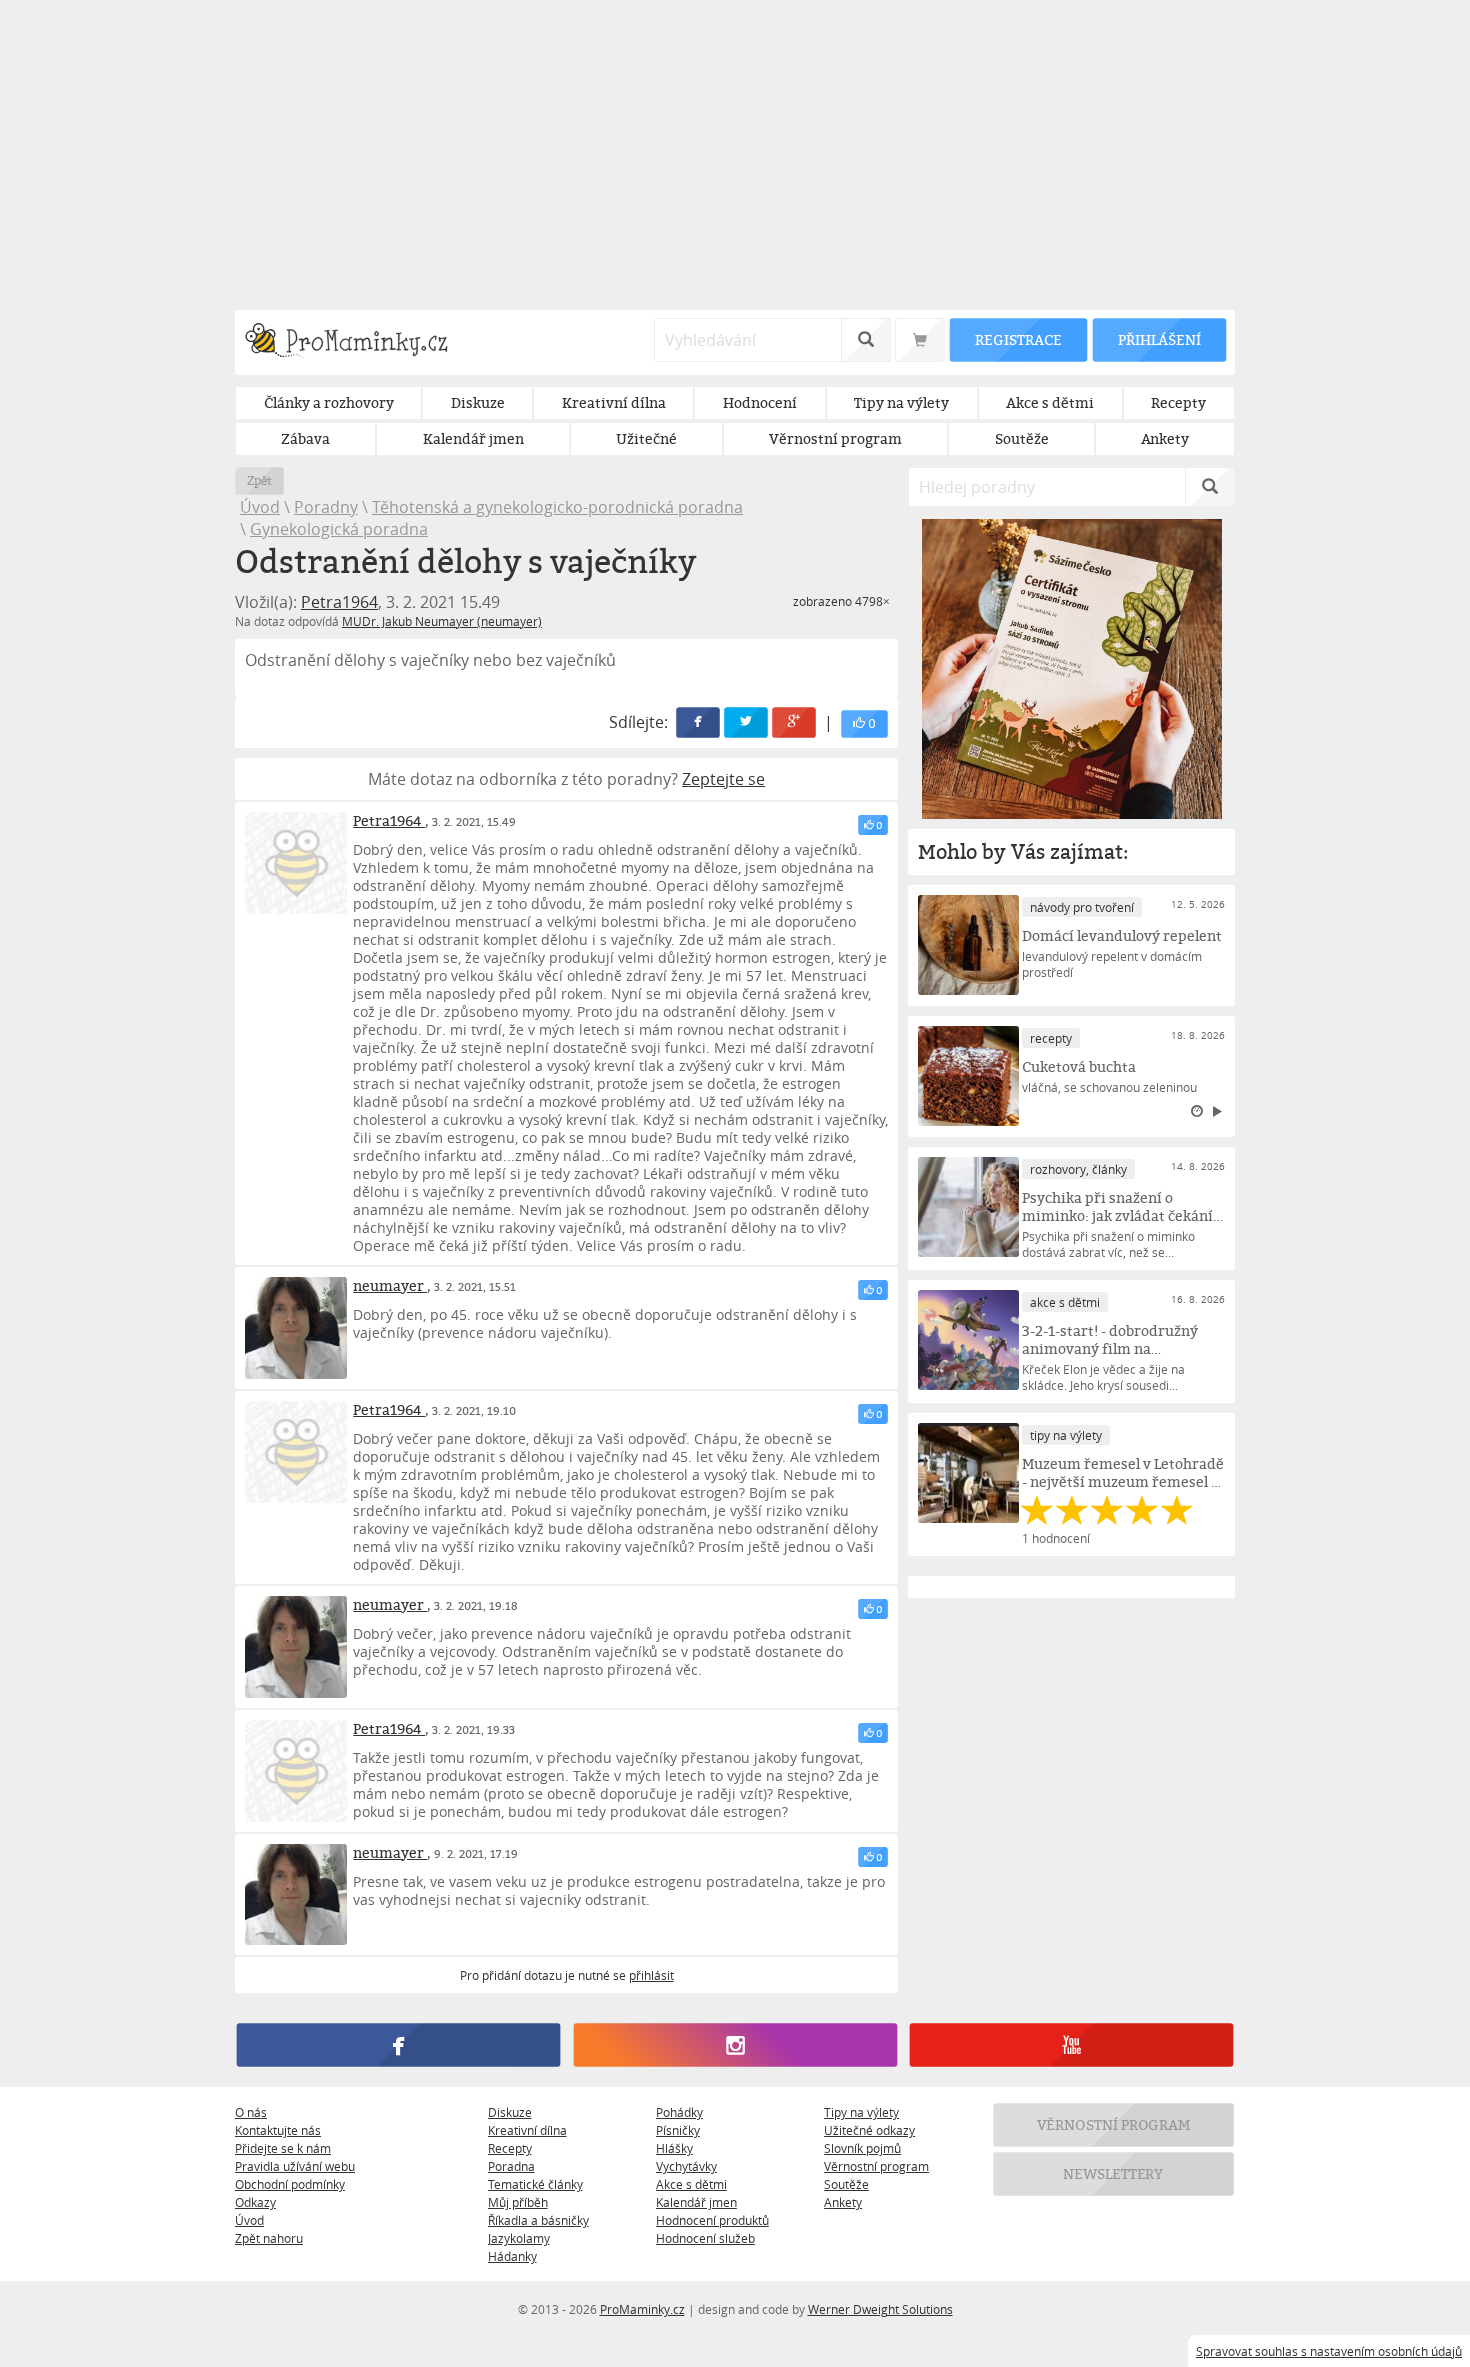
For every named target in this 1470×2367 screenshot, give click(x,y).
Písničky (678, 2130)
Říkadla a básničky (538, 2220)
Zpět (259, 480)
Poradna (511, 2166)
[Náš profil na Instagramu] (734, 2046)
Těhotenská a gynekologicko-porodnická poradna (557, 507)
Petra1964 (339, 602)
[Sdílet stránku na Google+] (795, 722)
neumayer (390, 1285)
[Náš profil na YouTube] (1071, 2046)
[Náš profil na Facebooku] (398, 2046)
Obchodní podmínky (290, 2184)
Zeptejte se (723, 779)
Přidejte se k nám (283, 2148)
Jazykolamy (519, 2238)
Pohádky (679, 2112)
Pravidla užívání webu (295, 2166)
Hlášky (674, 2148)
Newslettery (1114, 2174)
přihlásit (651, 1975)
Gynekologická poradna (339, 529)
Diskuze (510, 2112)
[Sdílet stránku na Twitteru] (747, 722)
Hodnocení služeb (705, 2238)
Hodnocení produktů (712, 2220)
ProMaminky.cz (642, 2309)
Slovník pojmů (862, 2148)
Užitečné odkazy (869, 2130)
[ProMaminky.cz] (355, 342)
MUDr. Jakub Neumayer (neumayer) (442, 621)
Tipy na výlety (861, 2112)
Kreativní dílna (527, 2130)
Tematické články (535, 2184)
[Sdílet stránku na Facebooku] (699, 722)
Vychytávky (686, 2166)
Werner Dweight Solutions (880, 2309)
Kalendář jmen (696, 2202)
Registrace (1018, 339)
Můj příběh (518, 2202)
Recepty (510, 2148)
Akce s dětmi (691, 2184)
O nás (251, 2112)
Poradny (326, 507)
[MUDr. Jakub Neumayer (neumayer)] (296, 1328)
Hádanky (512, 2256)
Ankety (843, 2202)
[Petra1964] (296, 863)
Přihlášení (1159, 339)
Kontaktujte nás (278, 2130)
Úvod (260, 507)
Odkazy (255, 2202)
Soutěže (846, 2184)
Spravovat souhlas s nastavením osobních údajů (1329, 2351)
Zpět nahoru (269, 2238)
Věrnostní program (876, 2166)
